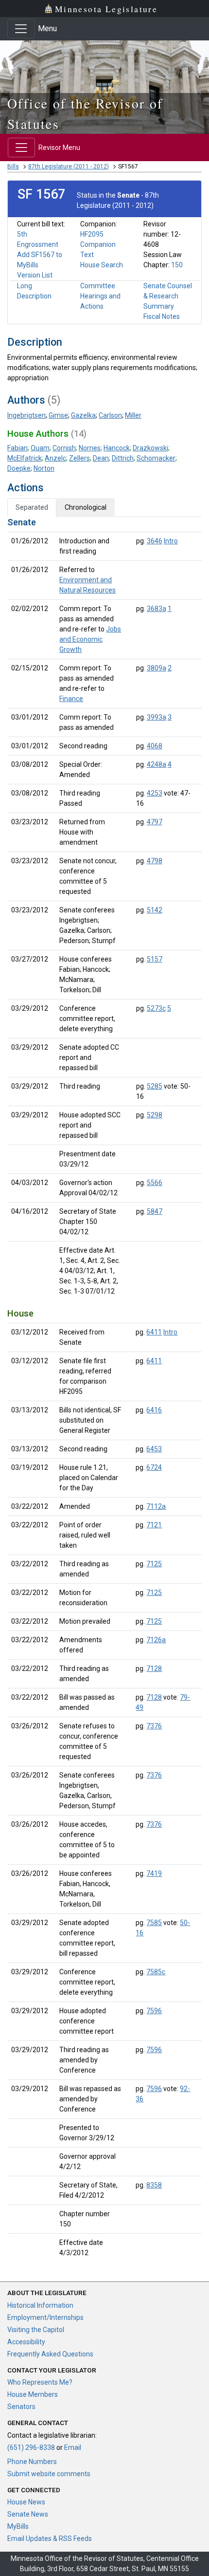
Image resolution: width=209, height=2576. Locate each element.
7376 (154, 1726)
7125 (154, 1564)
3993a (157, 717)
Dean (101, 458)
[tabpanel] (104, 1390)
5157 (155, 959)
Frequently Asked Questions (50, 2354)
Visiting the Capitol (36, 2330)
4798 (155, 861)
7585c (156, 1972)
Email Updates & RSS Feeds (50, 2539)
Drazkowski (150, 448)
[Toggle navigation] (21, 29)
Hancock (117, 448)
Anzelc (55, 458)
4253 (155, 793)
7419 (154, 1873)
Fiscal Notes (162, 316)
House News (26, 2502)
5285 (155, 1086)
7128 (154, 1668)
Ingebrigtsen (26, 415)
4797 (155, 822)
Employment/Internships (45, 2317)
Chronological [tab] (86, 507)
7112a (156, 1506)
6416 (154, 1410)
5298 (155, 1115)
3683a (157, 609)
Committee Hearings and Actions (100, 296)
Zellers (79, 458)
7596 (154, 2011)
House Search (102, 265)
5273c (156, 1008)
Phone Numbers (32, 2462)
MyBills (18, 2526)
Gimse (58, 415)
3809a (157, 668)
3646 (155, 541)
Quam (40, 448)
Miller (133, 415)
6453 (154, 1449)
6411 (154, 1332)
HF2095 (92, 234)
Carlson (110, 415)
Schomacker (156, 458)
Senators (21, 2407)
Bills (13, 167)
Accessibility (26, 2342)
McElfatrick (25, 458)
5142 (155, 910)
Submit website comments (49, 2474)
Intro (171, 541)
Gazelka (83, 415)
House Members (33, 2394)
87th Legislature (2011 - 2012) (69, 167)
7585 (154, 1923)
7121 (154, 1525)
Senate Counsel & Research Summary (168, 296)
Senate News (28, 2514)
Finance (71, 699)
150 (177, 265)
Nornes (90, 448)
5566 (155, 1183)
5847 (155, 1211)
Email (73, 2447)
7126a (156, 1640)
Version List (35, 275)
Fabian (17, 448)
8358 (154, 2185)
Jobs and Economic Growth (90, 639)
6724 (154, 1467)
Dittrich (123, 458)
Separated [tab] (32, 507)
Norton (44, 468)
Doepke (19, 468)
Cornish (64, 448)
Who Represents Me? (40, 2382)
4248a (157, 764)
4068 (155, 746)
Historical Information (40, 2305)
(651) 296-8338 (31, 2447)
